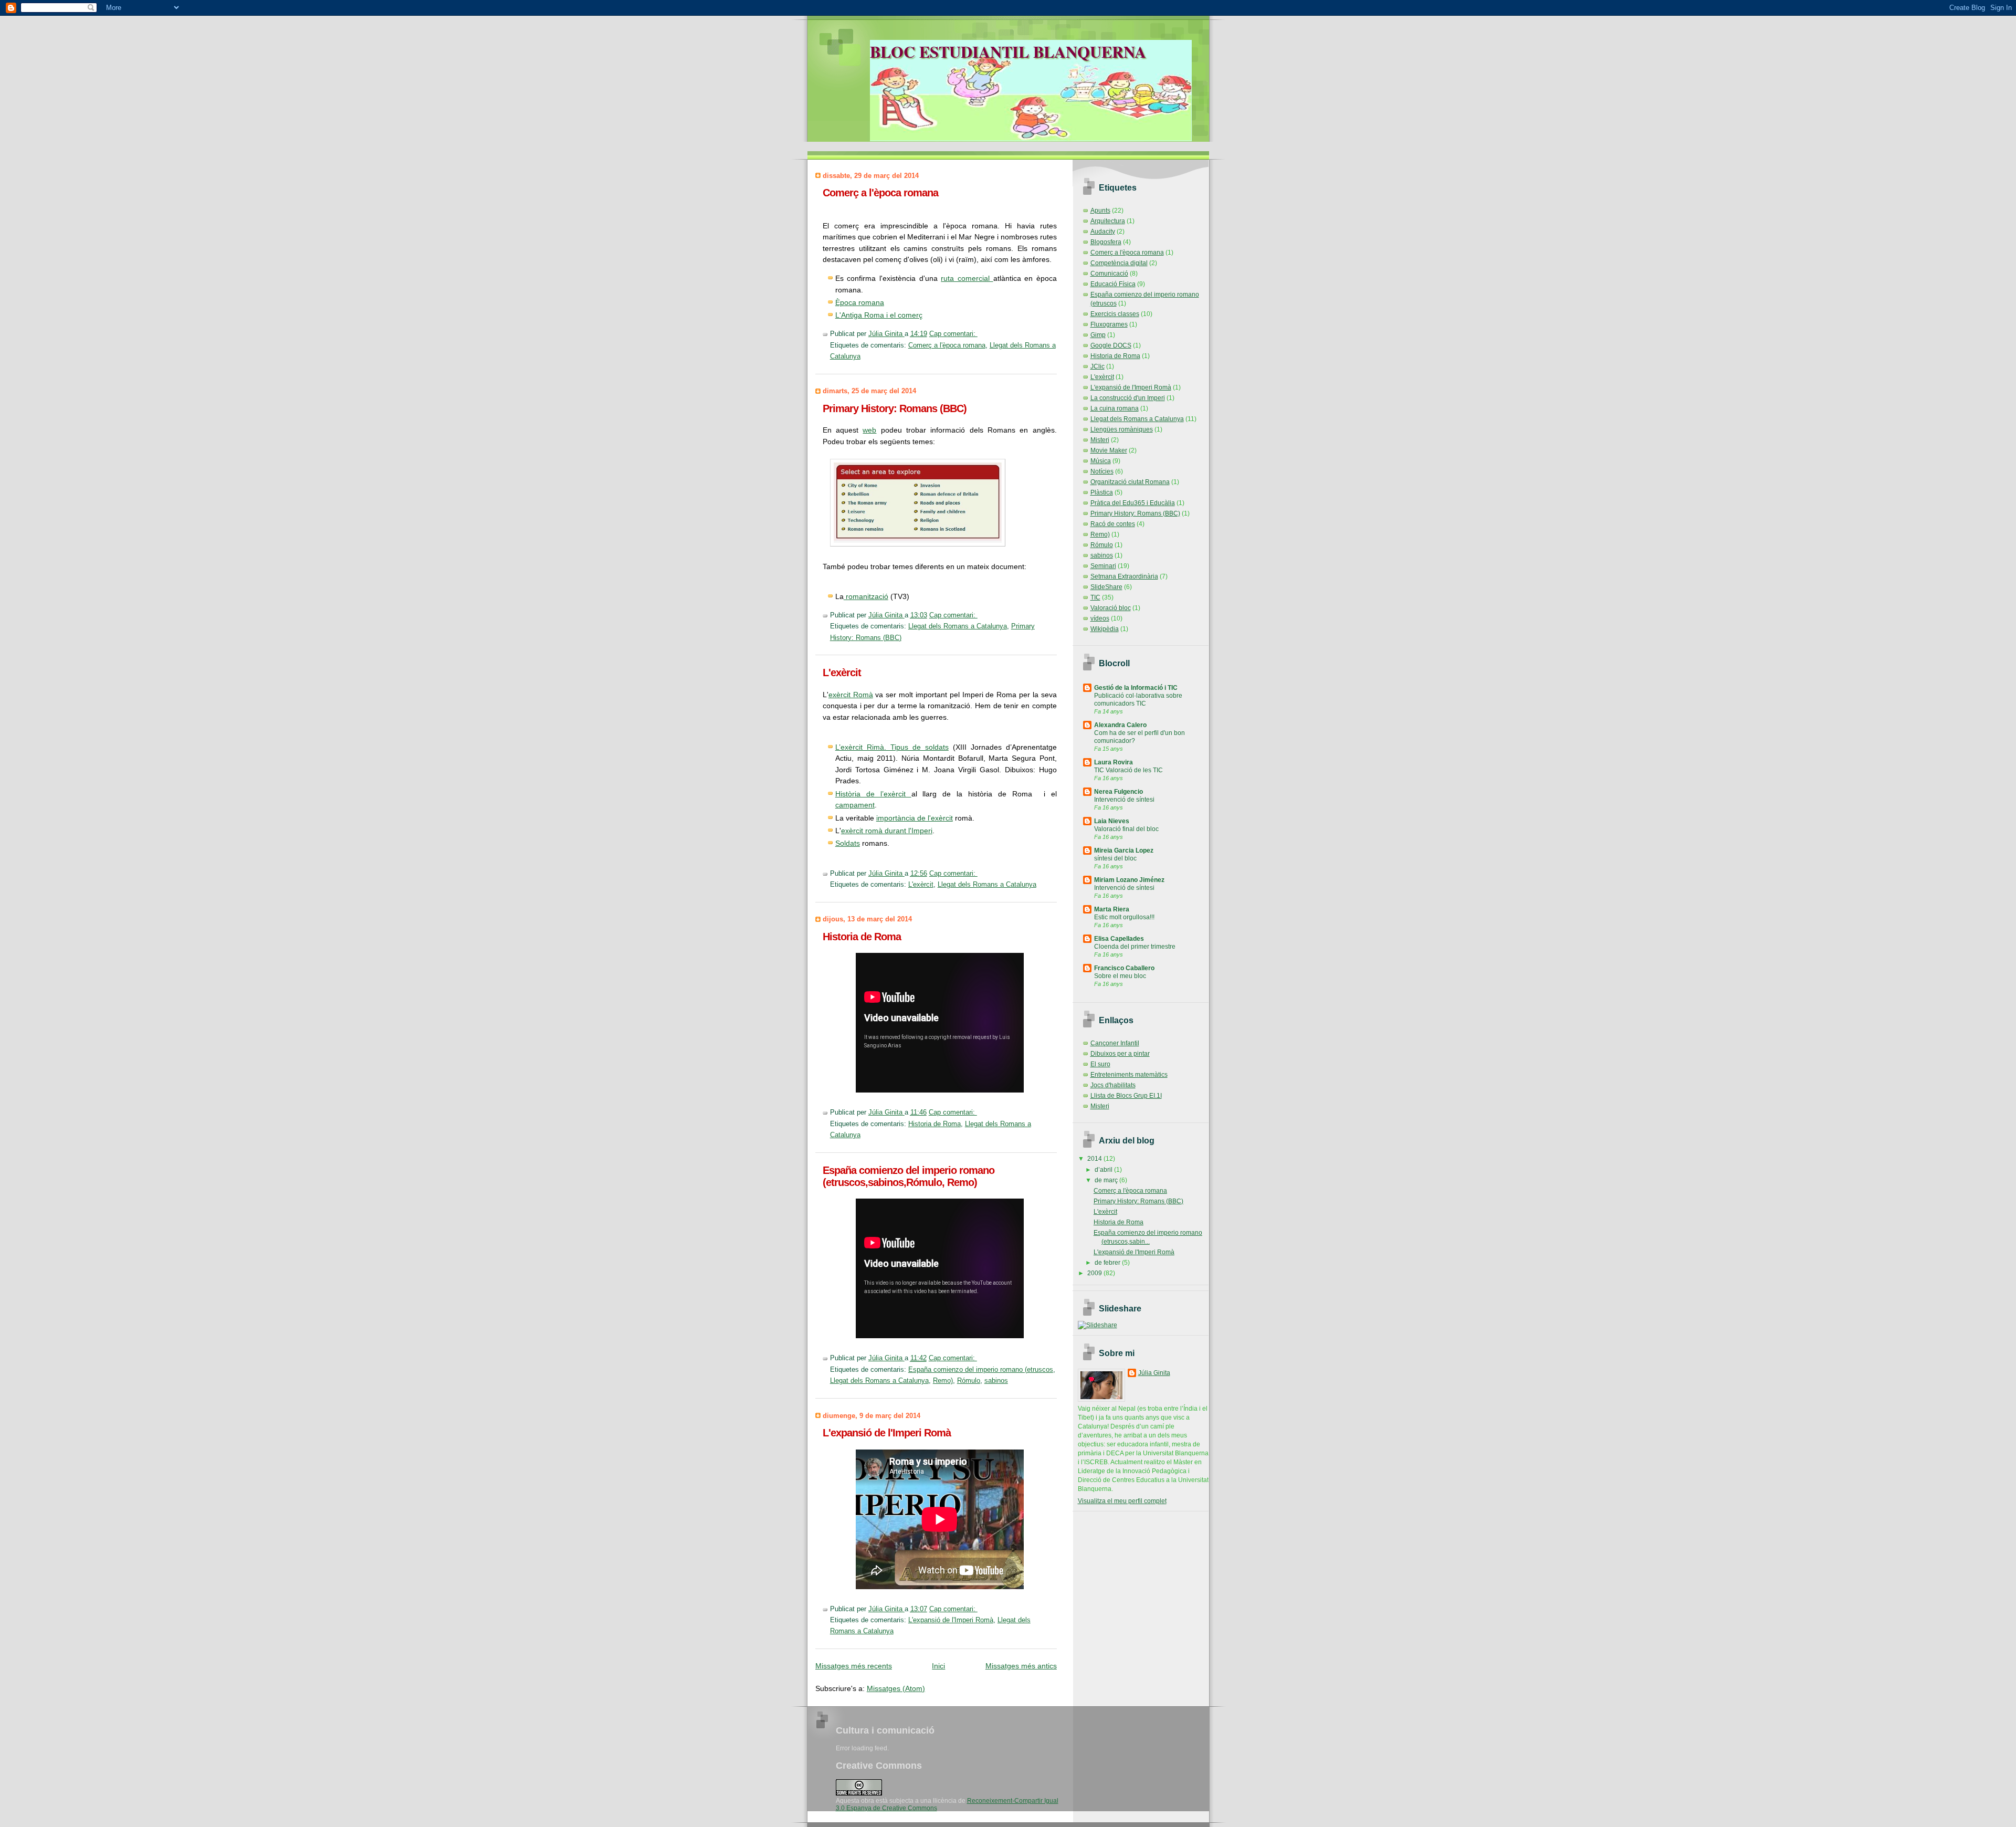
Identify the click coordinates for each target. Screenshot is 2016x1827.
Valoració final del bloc (1126, 829)
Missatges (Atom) (896, 1688)
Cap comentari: (953, 334)
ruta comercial (967, 278)
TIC (1095, 597)
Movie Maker (1109, 450)
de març (1107, 1180)
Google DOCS (1111, 345)
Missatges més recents (854, 1666)
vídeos (1100, 618)
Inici (938, 1666)
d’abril (1104, 1170)
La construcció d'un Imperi (1128, 398)
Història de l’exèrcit (873, 794)
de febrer (1108, 1263)
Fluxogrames (1109, 324)
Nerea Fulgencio (1119, 792)
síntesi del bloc (1115, 858)
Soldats (848, 843)
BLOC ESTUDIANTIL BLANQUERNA (1008, 51)
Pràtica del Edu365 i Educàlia (1133, 503)
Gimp (1098, 335)
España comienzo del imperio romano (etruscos (981, 1370)
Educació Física (1113, 284)
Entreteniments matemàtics (1129, 1075)
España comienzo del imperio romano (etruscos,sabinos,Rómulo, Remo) (909, 1176)
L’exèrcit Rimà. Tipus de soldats (892, 747)
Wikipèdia (1105, 629)
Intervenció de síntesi (1124, 800)
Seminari (1103, 566)
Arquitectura (1108, 221)
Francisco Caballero (1124, 968)
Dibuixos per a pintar (1120, 1054)
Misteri (1100, 440)
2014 (1095, 1159)
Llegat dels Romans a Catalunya (958, 626)
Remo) (943, 1381)
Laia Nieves (1112, 821)
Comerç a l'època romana (880, 193)
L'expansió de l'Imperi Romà (887, 1433)
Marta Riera (1112, 909)
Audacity (1103, 232)
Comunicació (1109, 274)
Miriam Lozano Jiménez (1129, 880)
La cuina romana (1115, 408)
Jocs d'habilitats (1113, 1085)
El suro (1100, 1064)
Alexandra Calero (1120, 725)
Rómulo (969, 1381)
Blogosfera (1106, 242)
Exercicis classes (1115, 314)
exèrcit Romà (851, 695)
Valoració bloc (1111, 608)
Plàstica (1102, 492)
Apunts (1100, 211)
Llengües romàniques (1122, 429)
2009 (1095, 1273)
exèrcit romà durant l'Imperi (887, 831)
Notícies (1102, 471)
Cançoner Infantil (1115, 1043)
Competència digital (1119, 263)
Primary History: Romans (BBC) (895, 408)
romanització (866, 596)
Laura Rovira (1114, 762)
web (869, 430)
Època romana (860, 302)
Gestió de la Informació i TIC (1136, 688)
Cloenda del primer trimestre (1135, 947)
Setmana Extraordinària (1124, 576)
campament (855, 805)
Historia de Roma (862, 937)
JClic (1098, 366)
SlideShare (1106, 587)
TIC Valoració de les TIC (1128, 770)
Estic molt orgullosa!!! (1124, 917)
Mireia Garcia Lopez (1124, 850)
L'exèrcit (842, 673)
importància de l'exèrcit (915, 818)
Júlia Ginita (1154, 1373)
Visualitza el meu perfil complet (1122, 1501)
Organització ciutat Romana (1130, 482)
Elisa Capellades (1119, 939)
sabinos (996, 1381)
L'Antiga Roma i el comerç (879, 315)
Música (1101, 461)
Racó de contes (1113, 524)
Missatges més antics (1021, 1666)
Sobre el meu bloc (1120, 976)
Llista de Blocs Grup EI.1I (1126, 1096)
